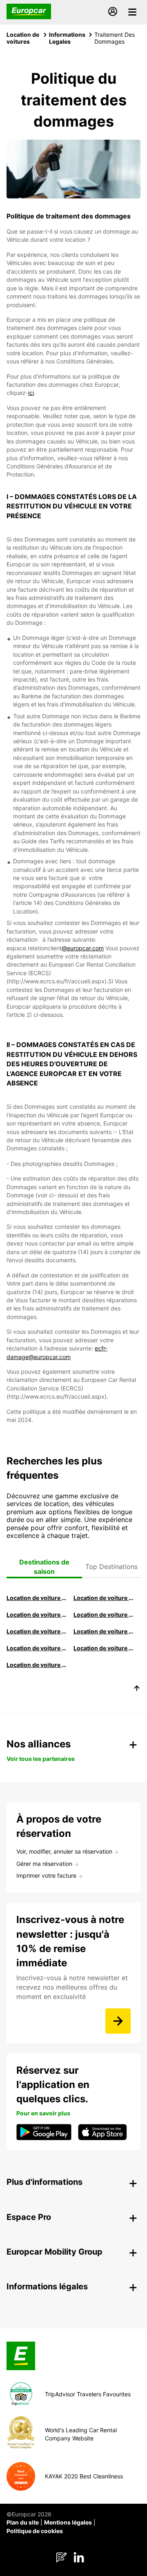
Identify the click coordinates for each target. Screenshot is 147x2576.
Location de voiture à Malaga (37, 1614)
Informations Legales (67, 38)
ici (31, 393)
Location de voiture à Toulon (37, 1665)
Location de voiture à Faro (104, 1631)
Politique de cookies (35, 2531)
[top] (137, 1689)
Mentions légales (68, 2522)
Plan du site (23, 2522)
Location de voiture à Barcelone (37, 1598)
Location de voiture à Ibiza (104, 1614)
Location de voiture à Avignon (104, 1648)
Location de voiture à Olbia (37, 1631)
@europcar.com (83, 948)
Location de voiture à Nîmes (37, 1648)
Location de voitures (23, 38)
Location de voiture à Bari (104, 1598)
